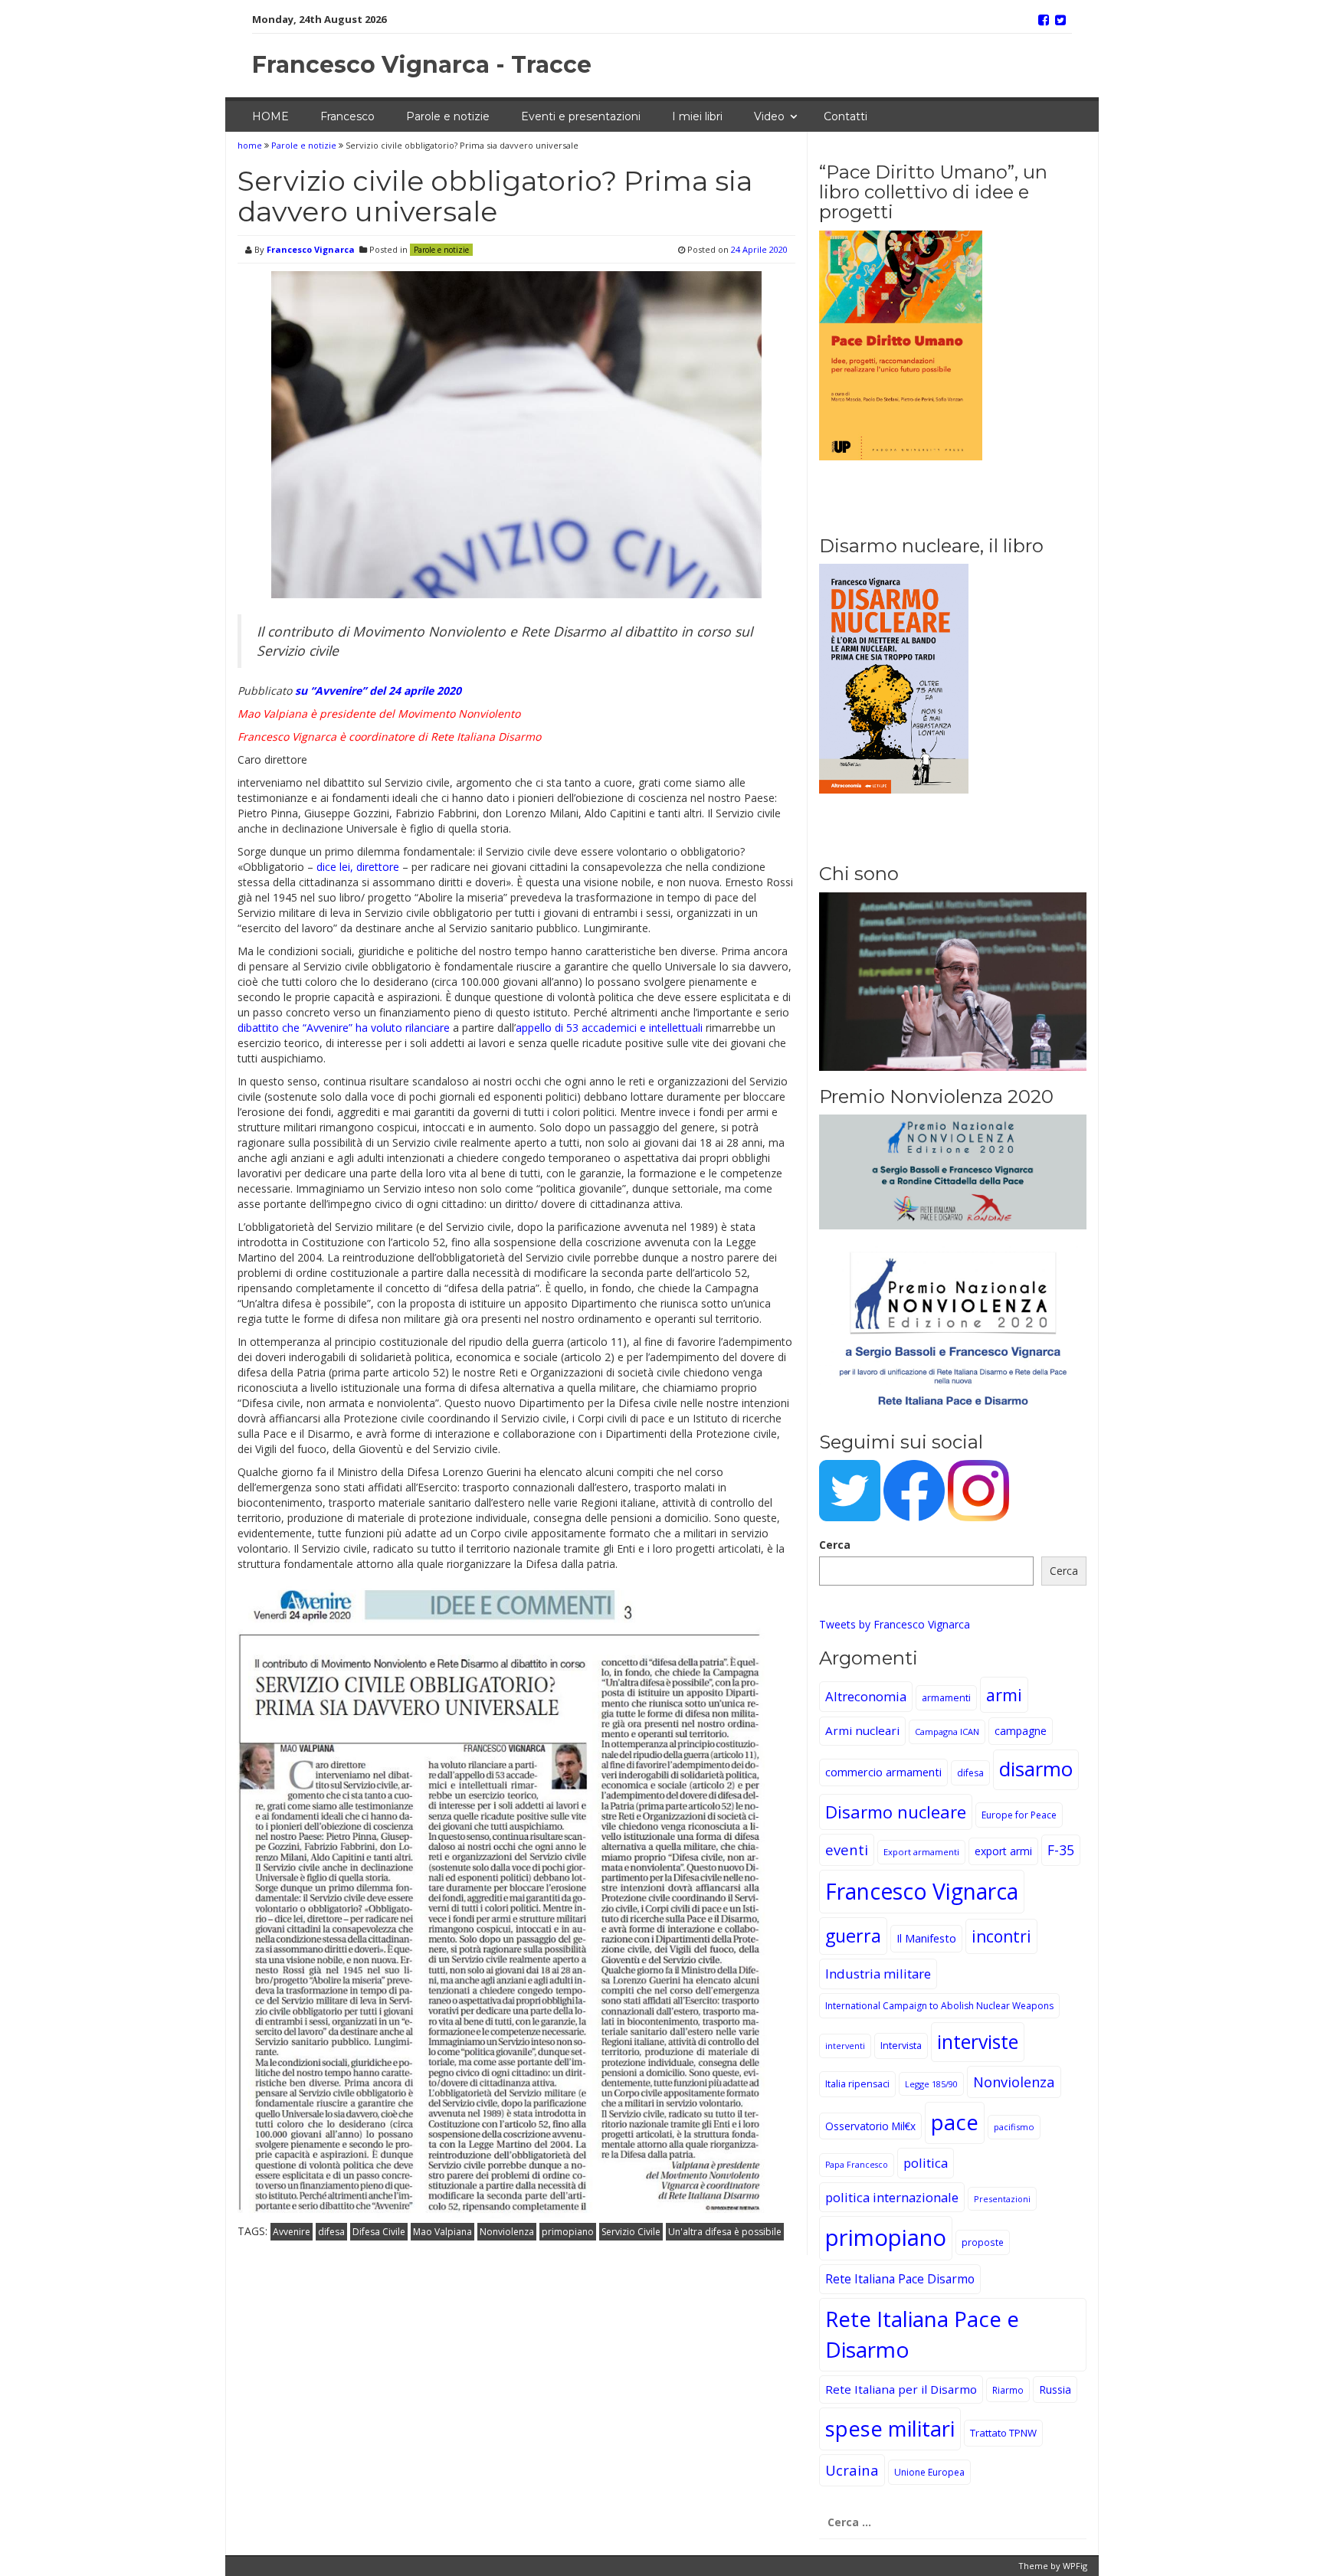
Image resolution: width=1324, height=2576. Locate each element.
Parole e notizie (448, 116)
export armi (1003, 1851)
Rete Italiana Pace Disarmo (900, 2279)
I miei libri (697, 116)
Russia (1055, 2389)
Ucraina (852, 2470)
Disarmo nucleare (896, 1812)
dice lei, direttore (358, 867)
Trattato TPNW (1003, 2433)
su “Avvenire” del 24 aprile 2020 (378, 691)
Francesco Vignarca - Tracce (422, 65)
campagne (1021, 1731)
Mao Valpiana (442, 2232)
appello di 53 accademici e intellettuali (609, 1028)
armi (1004, 1695)
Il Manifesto (926, 1938)
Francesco (347, 116)
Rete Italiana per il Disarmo (901, 2389)
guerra (853, 1936)
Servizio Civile (631, 2232)
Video (769, 116)
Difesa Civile (379, 2232)
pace (955, 2122)
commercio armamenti (883, 1772)
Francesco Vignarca (311, 249)
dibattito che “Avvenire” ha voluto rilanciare (344, 1028)
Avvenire (292, 2232)
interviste (978, 2042)
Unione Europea (929, 2472)
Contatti (846, 116)
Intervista (901, 2046)
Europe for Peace (1019, 1815)
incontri (1001, 1936)
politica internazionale (892, 2197)
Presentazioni (1002, 2199)
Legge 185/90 (931, 2084)
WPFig (1075, 2566)
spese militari (890, 2429)
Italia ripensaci (857, 2084)
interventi (845, 2046)
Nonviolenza (507, 2232)
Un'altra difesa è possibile (725, 2232)
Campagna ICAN (947, 1732)
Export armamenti (921, 1852)
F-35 (1061, 1850)
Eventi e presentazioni (581, 116)
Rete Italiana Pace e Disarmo (922, 2334)
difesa (331, 2232)
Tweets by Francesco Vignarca (895, 1624)
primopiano (568, 2232)
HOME (270, 116)
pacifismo (1014, 2127)
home (251, 145)
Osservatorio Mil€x (870, 2126)
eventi (847, 1849)
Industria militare (878, 1974)
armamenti (946, 1698)
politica (926, 2163)
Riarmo (1008, 2390)
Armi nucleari (862, 1730)
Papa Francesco (857, 2165)
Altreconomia (866, 1696)
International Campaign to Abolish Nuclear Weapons (939, 2006)
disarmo (1036, 1769)
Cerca (835, 1545)
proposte (983, 2242)
